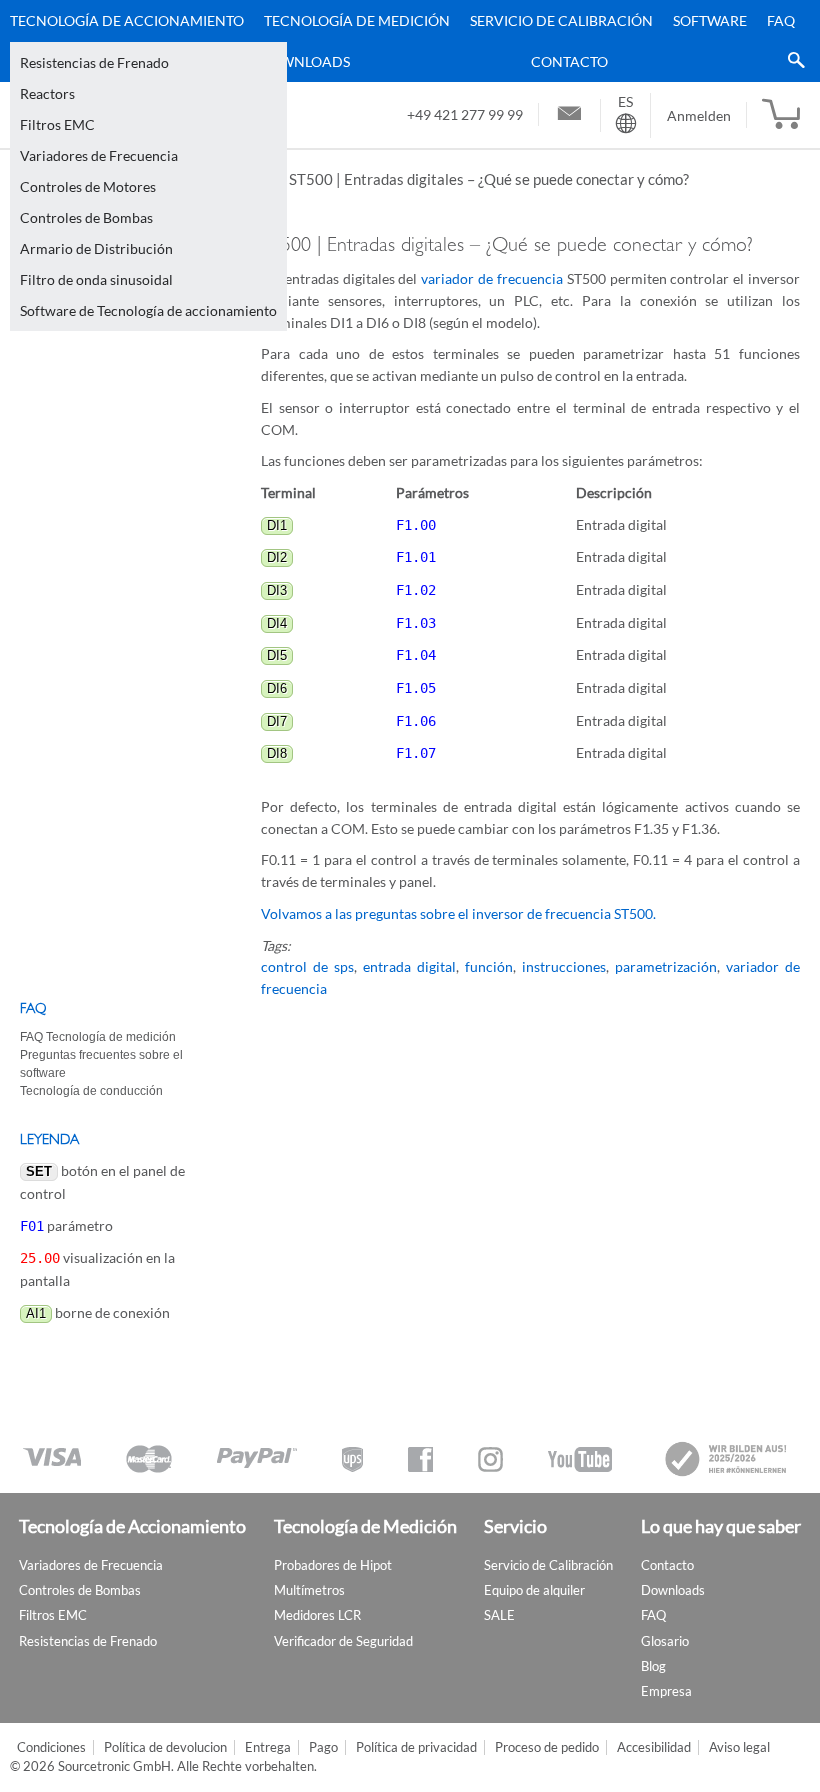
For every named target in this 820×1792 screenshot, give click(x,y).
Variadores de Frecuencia (99, 155)
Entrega (268, 1747)
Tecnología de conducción (91, 1091)
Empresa (666, 1691)
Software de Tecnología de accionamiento (148, 310)
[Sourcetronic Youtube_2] (580, 1459)
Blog (653, 1666)
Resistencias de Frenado (94, 62)
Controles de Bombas (86, 217)
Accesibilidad (654, 1747)
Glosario (665, 1641)
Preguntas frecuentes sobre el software (101, 1064)
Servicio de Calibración (561, 20)
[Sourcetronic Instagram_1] (490, 1459)
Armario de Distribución (96, 248)
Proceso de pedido (547, 1747)
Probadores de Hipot (333, 1565)
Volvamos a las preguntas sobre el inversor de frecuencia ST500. (458, 913)
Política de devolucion (165, 1747)
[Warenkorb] (781, 115)
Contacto (569, 61)
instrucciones (564, 966)
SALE (499, 1615)
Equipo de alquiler (534, 1590)
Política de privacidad (416, 1747)
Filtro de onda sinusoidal (96, 279)
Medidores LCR (317, 1615)
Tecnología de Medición (357, 20)
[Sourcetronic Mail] (569, 116)
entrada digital (409, 966)
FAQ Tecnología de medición (98, 1037)
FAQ (781, 20)
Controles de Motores (88, 186)
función (489, 966)
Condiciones (51, 1747)
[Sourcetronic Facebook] (420, 1459)
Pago (323, 1747)
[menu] (402, 41)
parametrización (666, 966)
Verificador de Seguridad (343, 1641)
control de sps (307, 966)
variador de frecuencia (492, 278)
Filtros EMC (57, 124)
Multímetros (309, 1590)
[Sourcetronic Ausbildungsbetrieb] (727, 1459)
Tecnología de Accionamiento (127, 20)
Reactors (47, 93)
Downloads (304, 61)
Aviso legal (739, 1747)
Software (710, 20)
